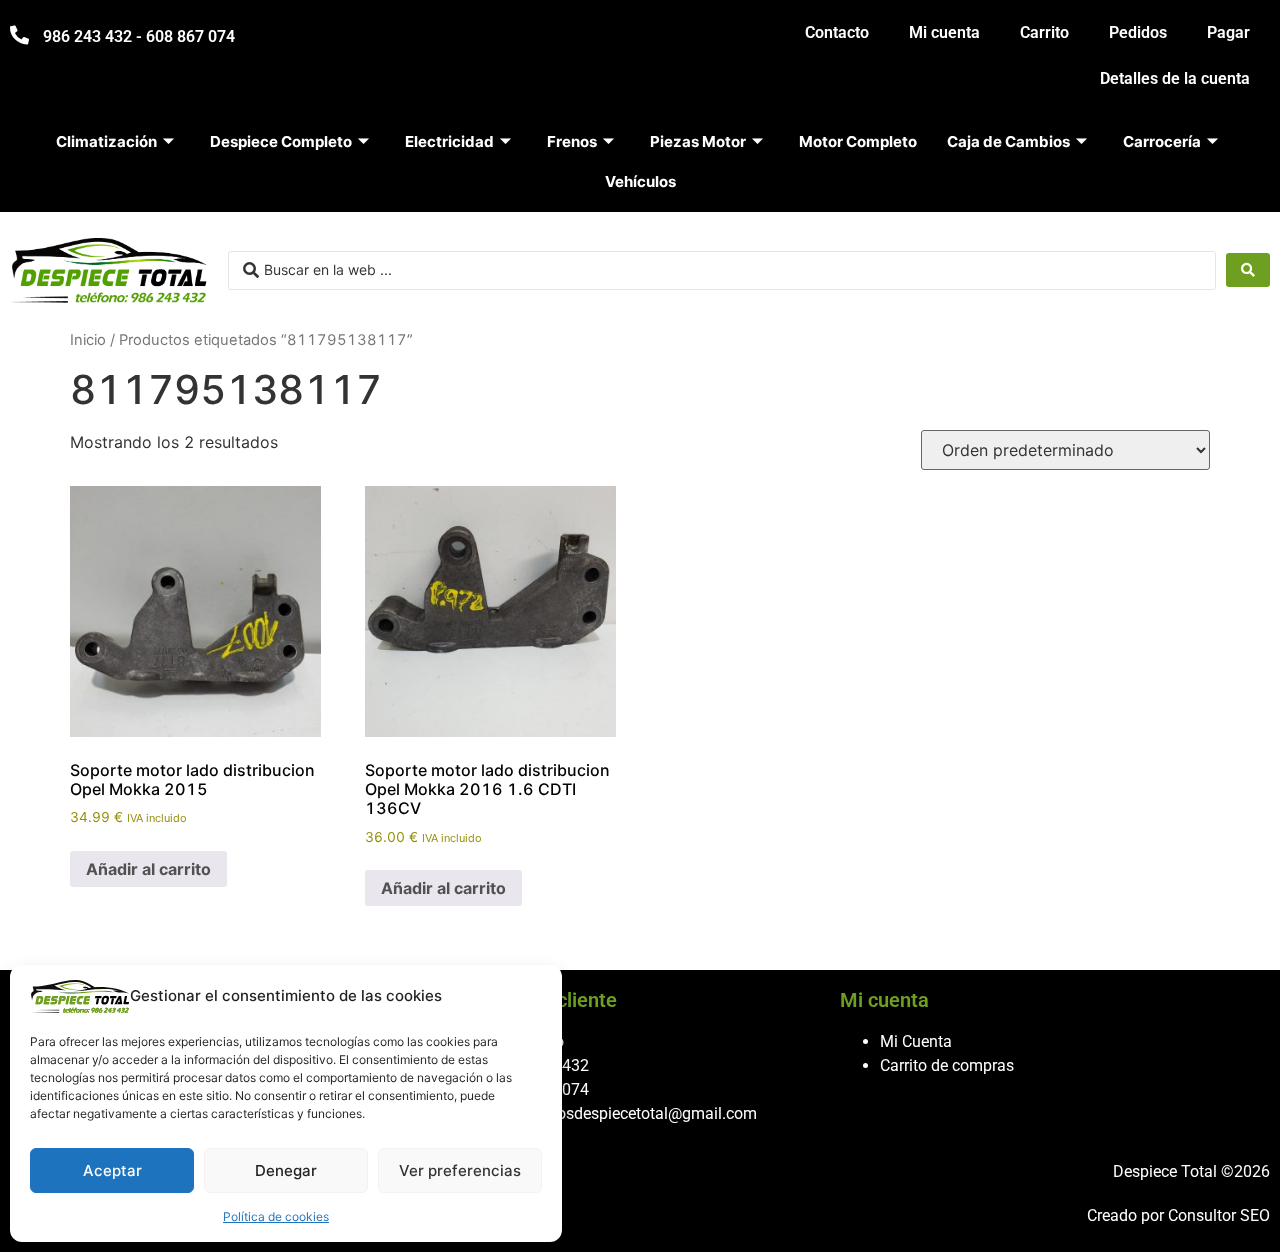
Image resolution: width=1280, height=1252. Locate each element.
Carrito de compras (947, 1065)
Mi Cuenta (916, 1041)
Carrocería (1162, 141)
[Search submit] (1248, 270)
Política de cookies (276, 1216)
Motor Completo (858, 141)
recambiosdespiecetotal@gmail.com (628, 1113)
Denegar (286, 1170)
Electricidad (449, 141)
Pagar (1228, 32)
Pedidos (1138, 32)
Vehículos (640, 181)
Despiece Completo (281, 141)
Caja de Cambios (1008, 141)
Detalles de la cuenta (1175, 78)
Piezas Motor (698, 141)
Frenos (572, 141)
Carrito (1044, 32)
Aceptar (112, 1170)
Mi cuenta (944, 32)
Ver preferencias (460, 1170)
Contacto (837, 32)
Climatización (106, 141)
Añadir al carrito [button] (148, 869)
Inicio (88, 340)
